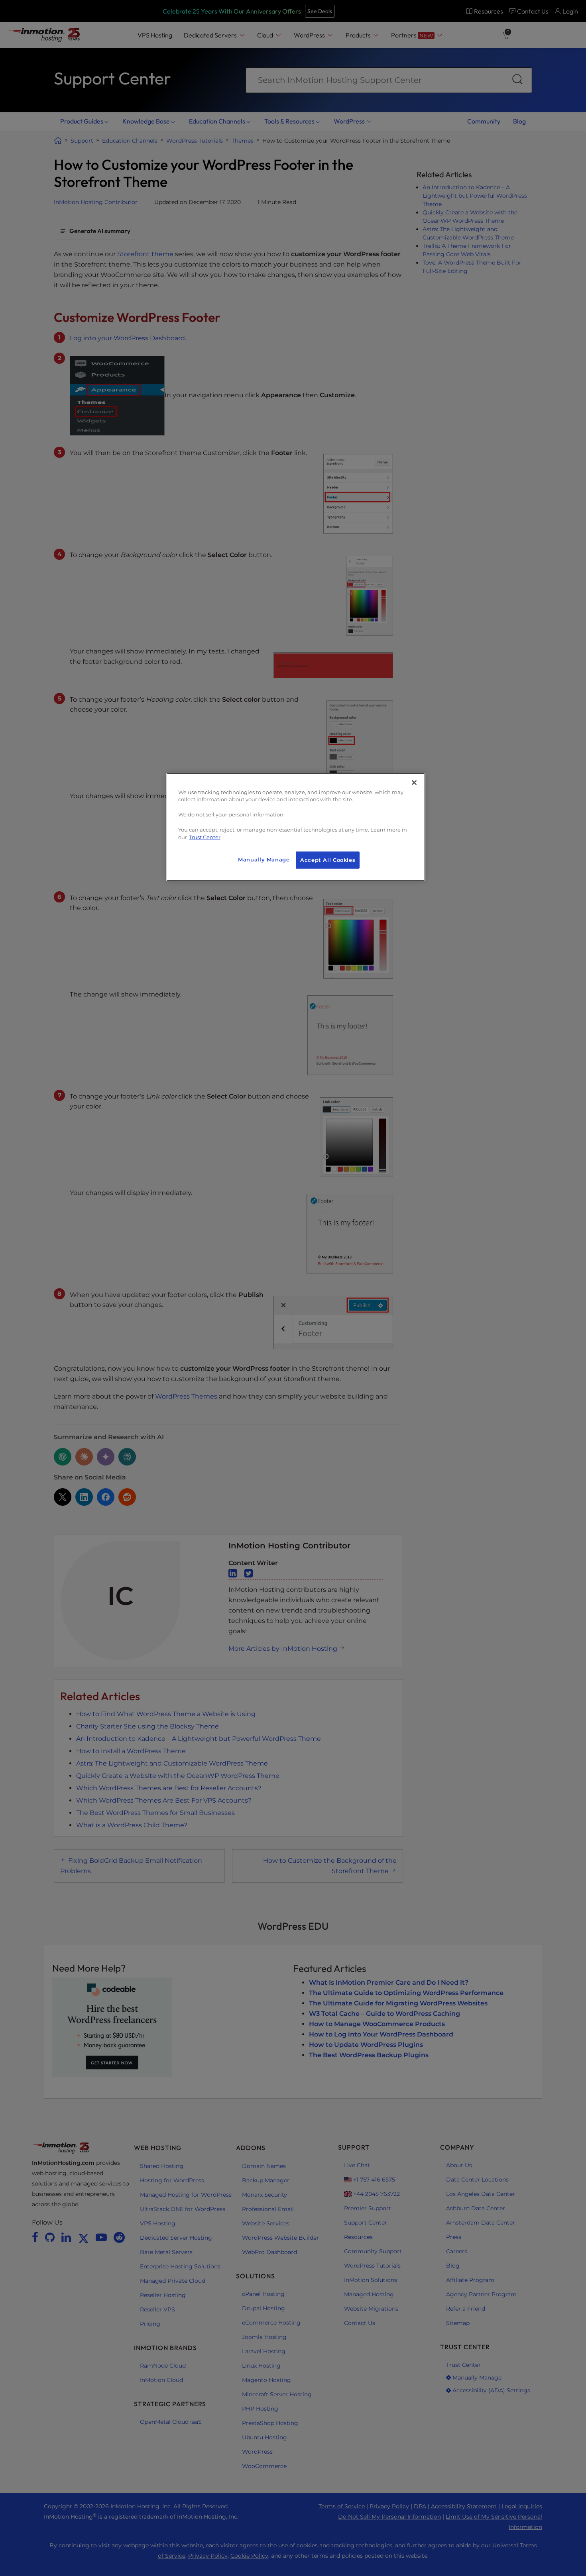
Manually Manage (264, 860)
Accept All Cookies (328, 860)
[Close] (414, 783)
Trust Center (205, 837)
